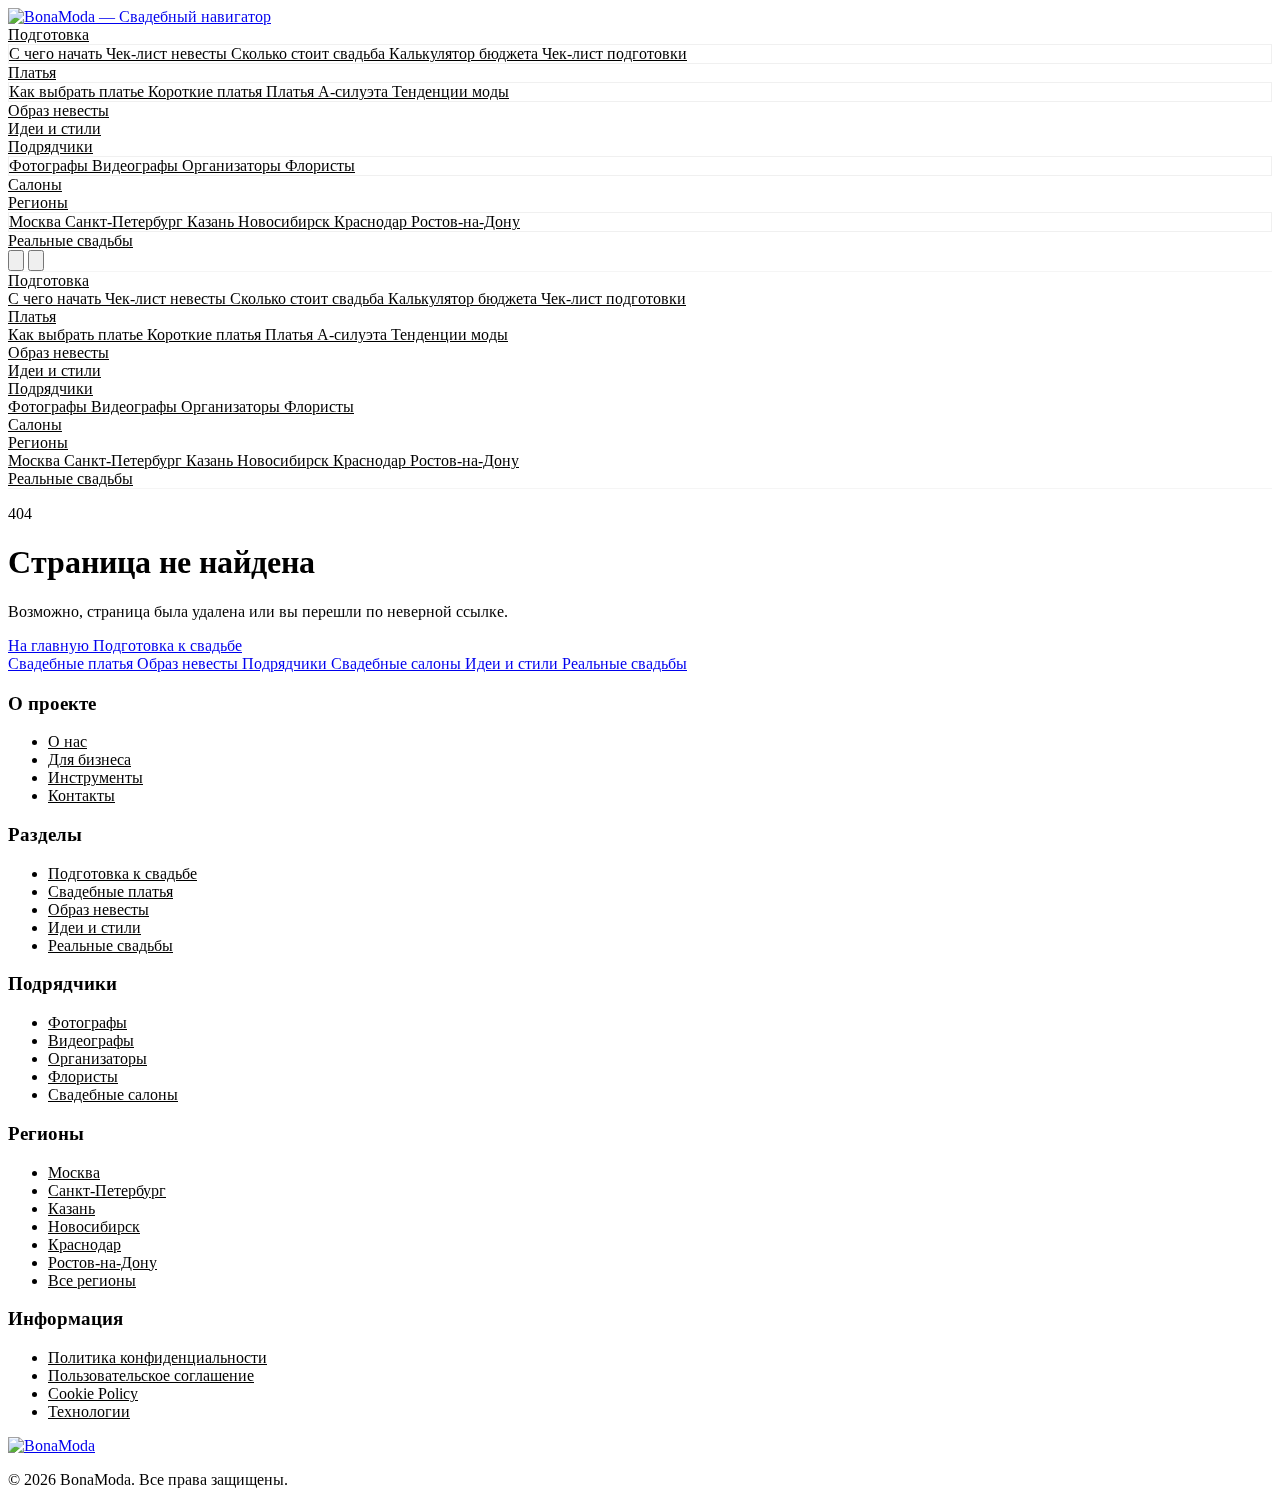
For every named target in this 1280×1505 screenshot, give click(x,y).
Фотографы (50, 165)
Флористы (320, 165)
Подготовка (48, 34)
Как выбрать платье (78, 91)
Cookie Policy (93, 1393)
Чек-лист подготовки (614, 53)
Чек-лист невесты (168, 53)
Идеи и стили (54, 128)
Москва (37, 221)
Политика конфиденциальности (157, 1357)
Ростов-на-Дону (465, 221)
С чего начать (57, 53)
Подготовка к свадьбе (167, 645)
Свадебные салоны (113, 1094)
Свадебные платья (110, 891)
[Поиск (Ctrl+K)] (16, 260)
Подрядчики (50, 146)
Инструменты (95, 777)
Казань (212, 221)
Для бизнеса (89, 759)
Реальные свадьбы (70, 240)
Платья (32, 72)
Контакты (81, 795)
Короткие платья (207, 91)
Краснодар (372, 221)
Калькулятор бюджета (465, 53)
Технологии (89, 1411)
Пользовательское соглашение (151, 1375)
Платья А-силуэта (329, 91)
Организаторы (233, 165)
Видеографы (137, 165)
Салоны (35, 184)
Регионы (38, 202)
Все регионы (92, 1280)
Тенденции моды (450, 91)
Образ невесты (58, 110)
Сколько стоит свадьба (310, 53)
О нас (67, 741)
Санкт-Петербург (126, 221)
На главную (50, 645)
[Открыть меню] (36, 260)
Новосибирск (286, 221)
